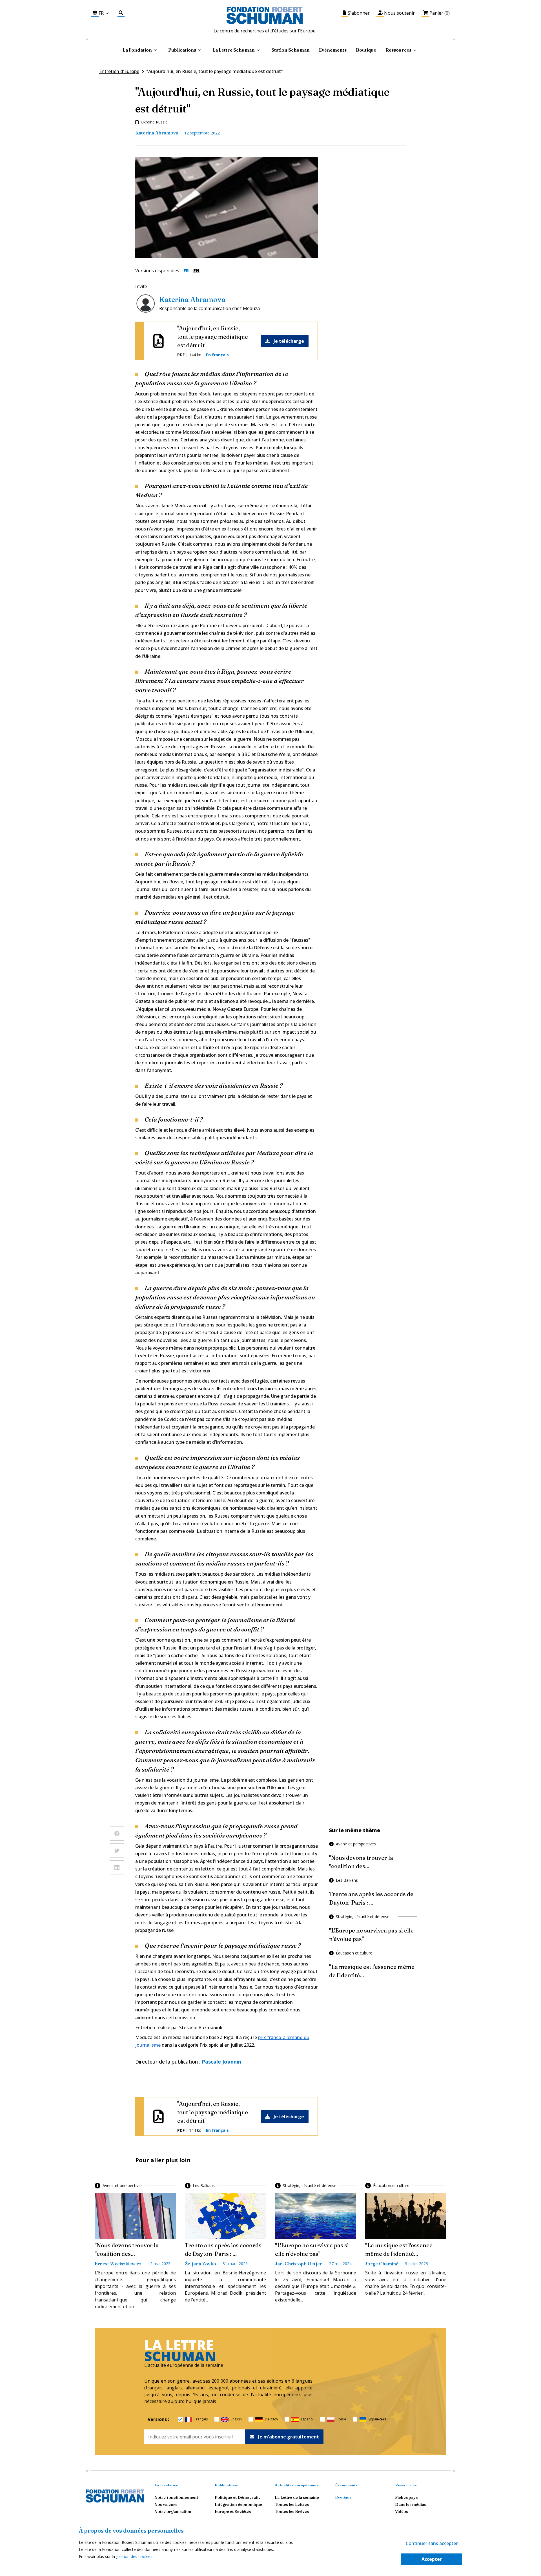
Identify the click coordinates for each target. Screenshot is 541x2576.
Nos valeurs (166, 2504)
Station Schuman (291, 50)
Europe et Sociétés (233, 2511)
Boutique (366, 50)
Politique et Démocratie (238, 2497)
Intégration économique (238, 2504)
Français (201, 2419)
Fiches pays (406, 2497)
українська (378, 2419)
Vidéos (402, 2511)
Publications (226, 2485)
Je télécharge (289, 341)
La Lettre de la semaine (297, 2497)
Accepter (432, 2559)
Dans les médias (411, 2504)
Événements (333, 50)
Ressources (398, 50)
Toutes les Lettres (292, 2504)
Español (307, 2419)
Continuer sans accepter (432, 2543)
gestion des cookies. (135, 2556)
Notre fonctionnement (176, 2497)
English (236, 2419)
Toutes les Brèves (292, 2511)
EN (196, 271)
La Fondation (166, 2485)
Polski (341, 2419)
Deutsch (271, 2419)
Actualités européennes (297, 2485)
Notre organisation (173, 2511)
